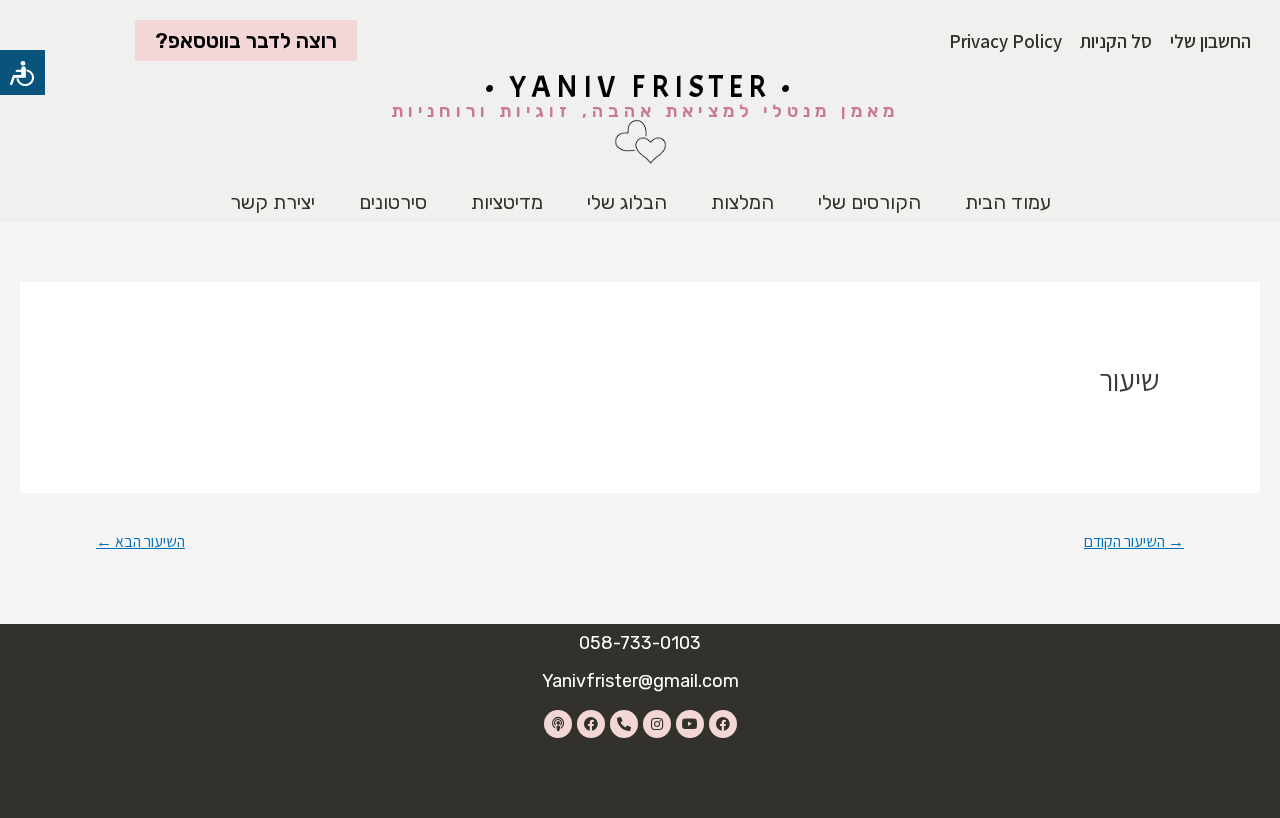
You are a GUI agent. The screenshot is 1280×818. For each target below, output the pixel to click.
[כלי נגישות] (22, 72)
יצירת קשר (272, 202)
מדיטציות (507, 202)
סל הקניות (1116, 41)
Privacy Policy (1005, 41)
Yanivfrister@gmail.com (640, 681)
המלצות (742, 202)
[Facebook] (723, 724)
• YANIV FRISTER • (640, 87)
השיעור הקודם (1134, 541)
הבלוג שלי (627, 202)
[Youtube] (690, 724)
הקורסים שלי (869, 202)
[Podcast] (558, 724)
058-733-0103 (640, 643)
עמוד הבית (1008, 202)
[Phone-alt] (624, 724)
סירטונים (393, 202)
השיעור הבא (140, 541)
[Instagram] (657, 724)
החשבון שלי (1210, 41)
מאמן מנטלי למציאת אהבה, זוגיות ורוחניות (645, 111)
